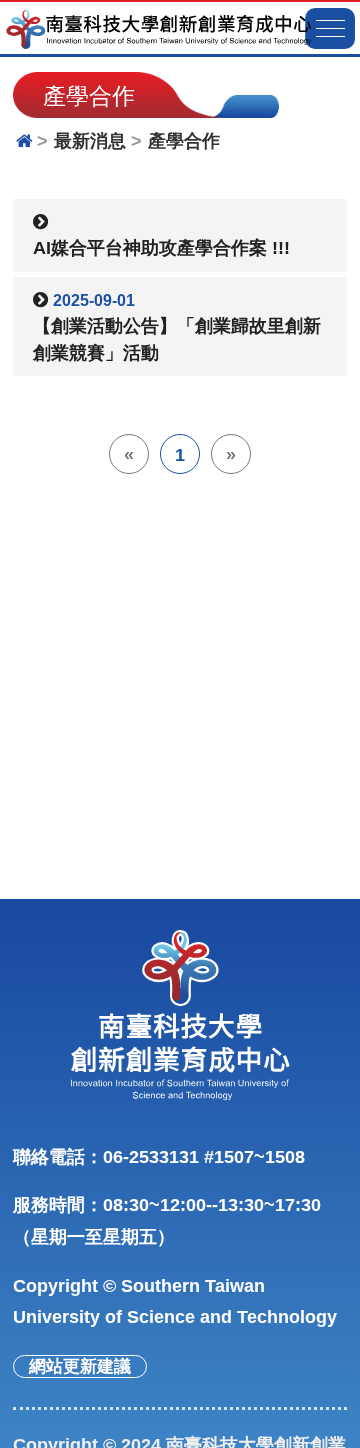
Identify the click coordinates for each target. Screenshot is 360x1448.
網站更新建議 (80, 1366)
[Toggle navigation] (330, 28)
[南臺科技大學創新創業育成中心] (158, 29)
